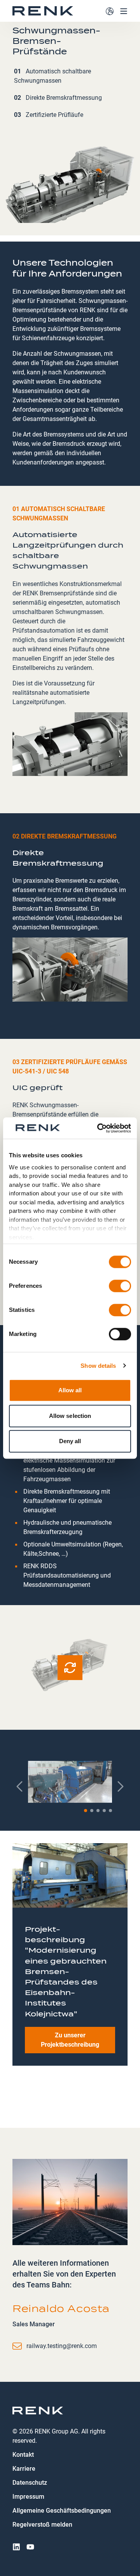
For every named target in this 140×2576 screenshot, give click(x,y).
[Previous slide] (20, 1786)
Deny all (70, 1441)
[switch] (120, 1286)
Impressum (28, 2497)
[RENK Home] (43, 11)
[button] (86, 1811)
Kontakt (23, 2455)
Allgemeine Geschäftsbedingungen (62, 2511)
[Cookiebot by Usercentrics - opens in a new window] (99, 1128)
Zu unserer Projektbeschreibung (70, 2040)
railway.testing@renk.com (62, 2346)
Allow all (70, 1390)
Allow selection (70, 1416)
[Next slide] (120, 1786)
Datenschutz (30, 2483)
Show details (98, 1366)
